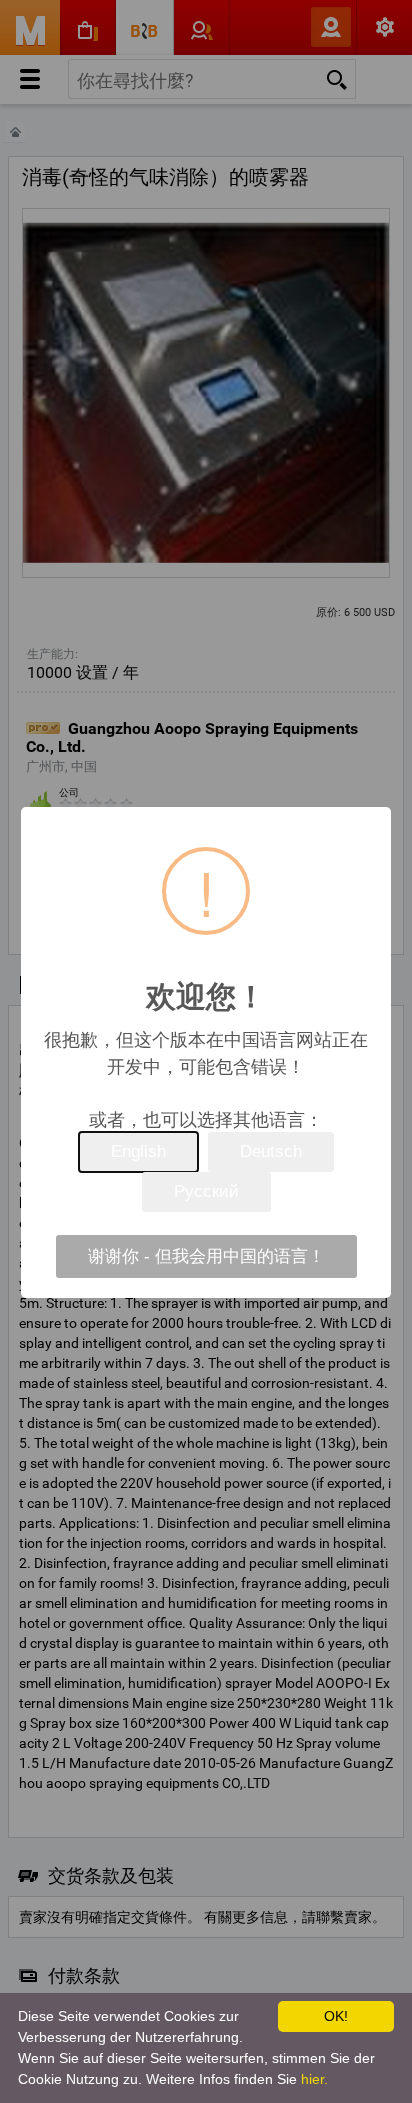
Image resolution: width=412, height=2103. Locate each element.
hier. (314, 2079)
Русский (206, 1191)
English (138, 1151)
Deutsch (271, 1151)
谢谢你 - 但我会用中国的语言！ (206, 1256)
